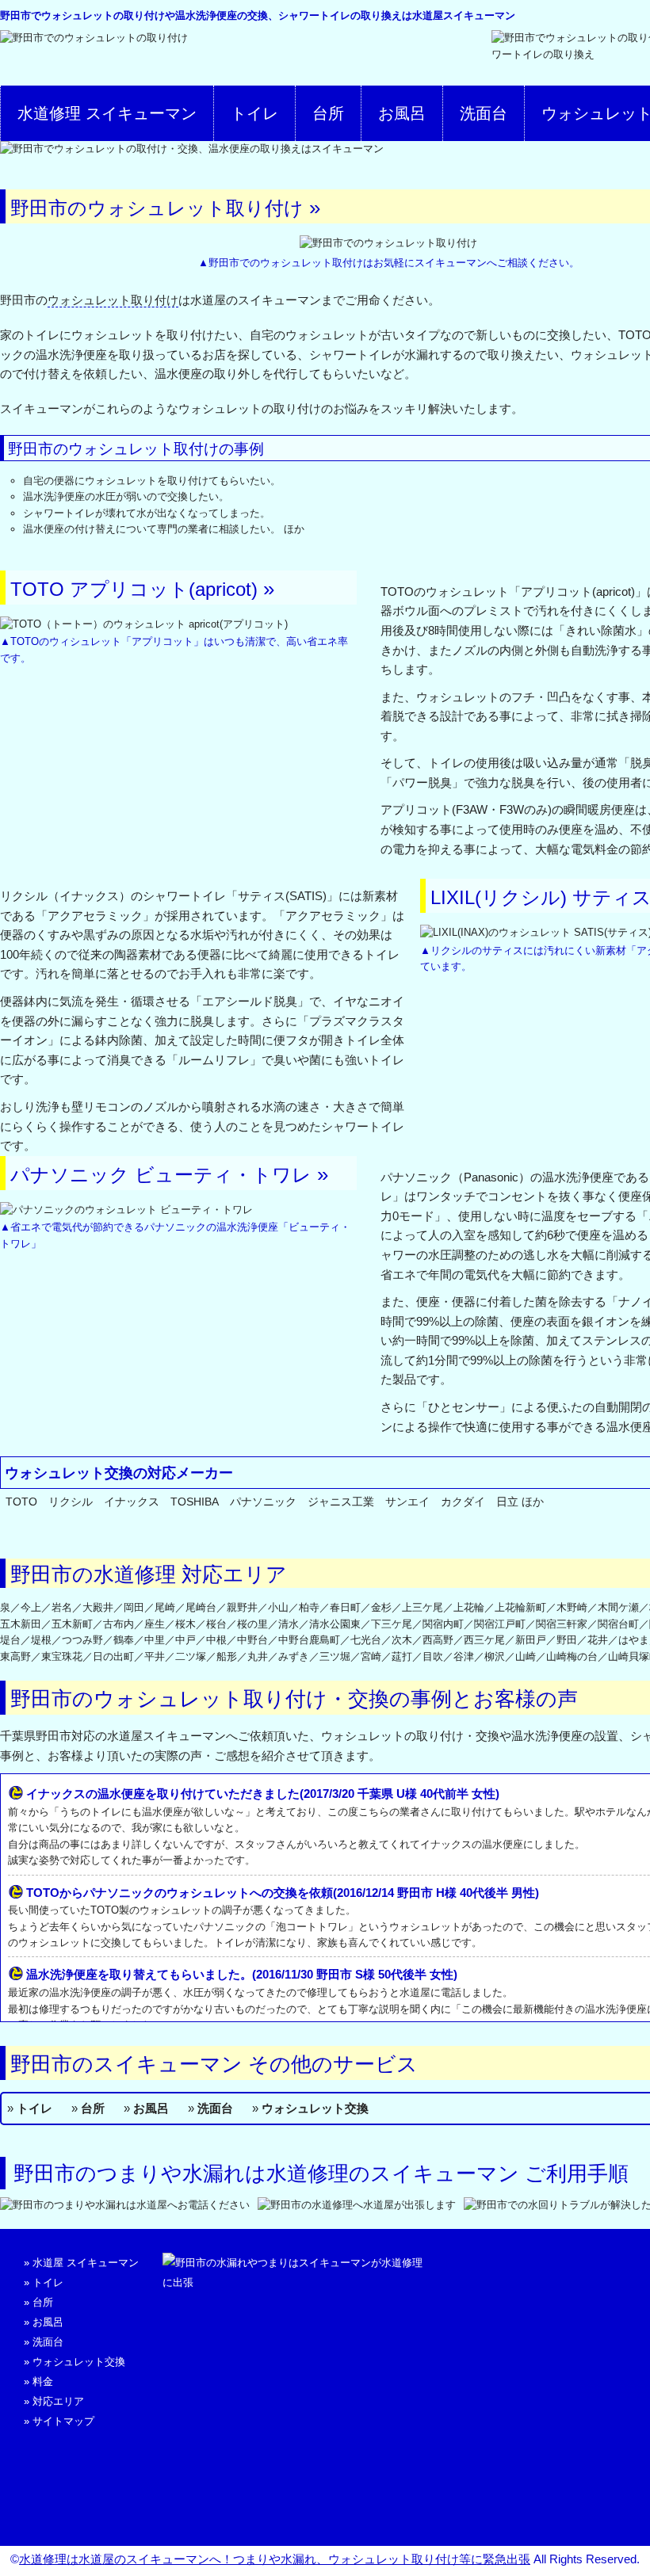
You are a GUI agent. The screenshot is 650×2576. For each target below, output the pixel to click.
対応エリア (58, 2401)
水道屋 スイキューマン (86, 2263)
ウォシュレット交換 (315, 2108)
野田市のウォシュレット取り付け (157, 208)
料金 (43, 2381)
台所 (328, 113)
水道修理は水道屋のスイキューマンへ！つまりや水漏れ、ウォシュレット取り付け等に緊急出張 (275, 2559)
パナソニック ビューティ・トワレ (161, 1175)
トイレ (254, 113)
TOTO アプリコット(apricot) (134, 589)
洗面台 (484, 113)
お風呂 (402, 113)
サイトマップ (63, 2421)
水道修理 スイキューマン (107, 113)
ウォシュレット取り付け (113, 300)
